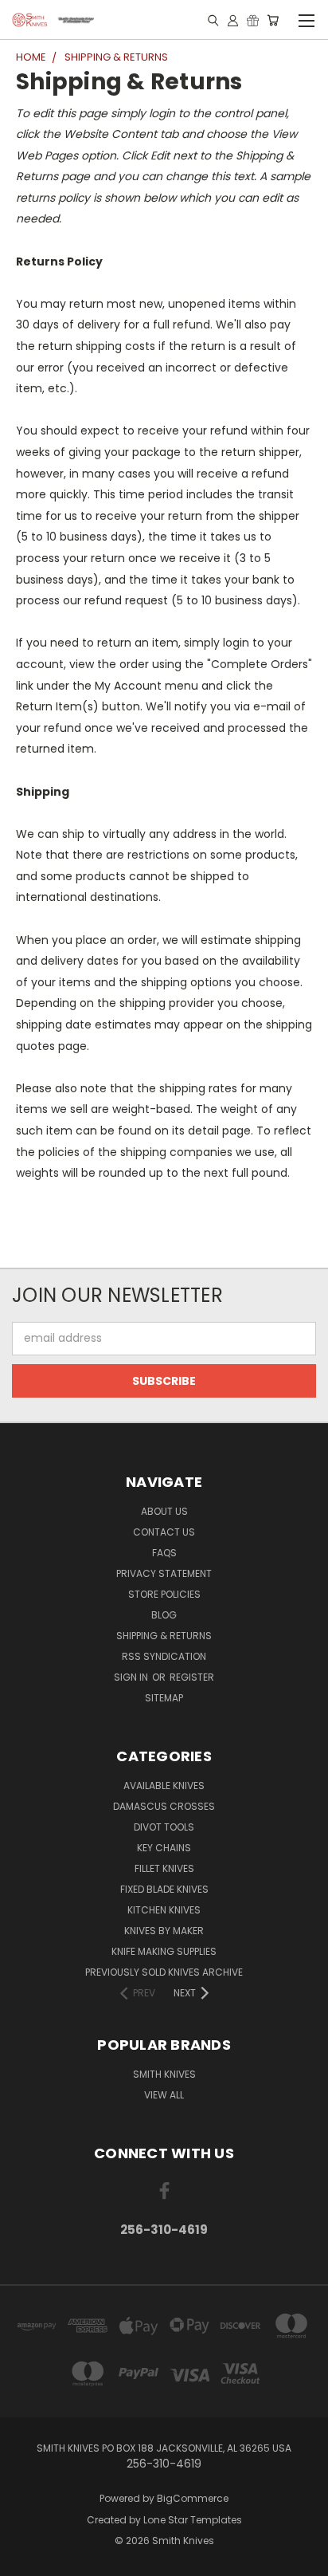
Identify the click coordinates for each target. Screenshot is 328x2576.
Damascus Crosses (164, 1806)
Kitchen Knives (164, 1910)
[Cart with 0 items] (273, 20)
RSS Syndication (164, 1656)
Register (192, 1677)
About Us (164, 1511)
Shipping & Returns (164, 1636)
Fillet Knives (164, 1868)
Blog (164, 1615)
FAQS (164, 1553)
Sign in (132, 1677)
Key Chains (164, 1848)
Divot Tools (164, 1827)
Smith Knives (164, 2074)
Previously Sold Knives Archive (164, 1972)
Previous (25, 2560)
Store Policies (164, 1594)
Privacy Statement (164, 1573)
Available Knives (164, 1786)
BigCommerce (193, 2498)
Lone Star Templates (193, 2520)
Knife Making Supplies (164, 1951)
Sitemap (164, 1698)
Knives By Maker (164, 1931)
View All (164, 2095)
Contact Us (164, 1532)
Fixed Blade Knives (164, 1889)
